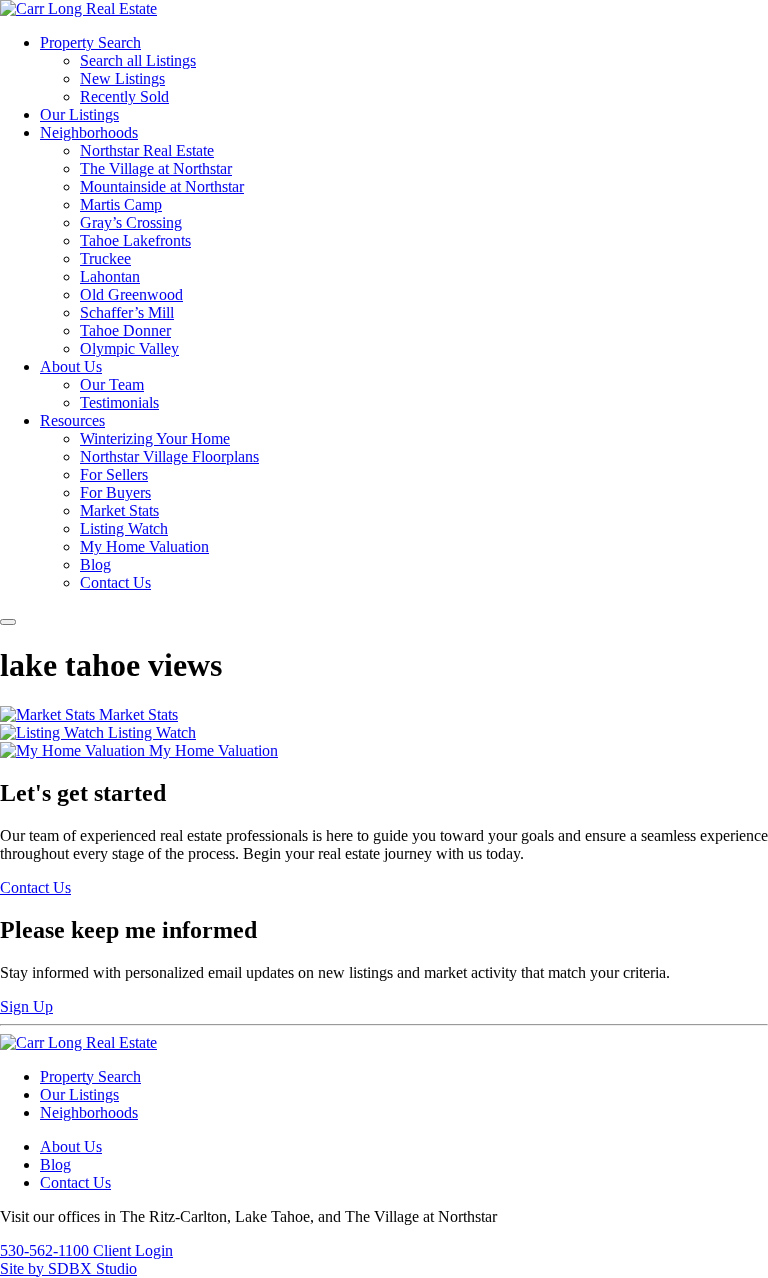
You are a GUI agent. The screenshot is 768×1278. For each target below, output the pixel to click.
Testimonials (119, 402)
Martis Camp (121, 204)
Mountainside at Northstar (162, 186)
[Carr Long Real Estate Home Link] (78, 8)
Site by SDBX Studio (68, 1268)
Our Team (112, 384)
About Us (71, 366)
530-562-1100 (46, 1250)
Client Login (133, 1250)
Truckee (105, 258)
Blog (95, 564)
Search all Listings (138, 60)
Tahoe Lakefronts (135, 240)
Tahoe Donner (125, 330)
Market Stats (119, 510)
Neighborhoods (89, 132)
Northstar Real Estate (147, 150)
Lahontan (110, 276)
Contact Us (115, 582)
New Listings (122, 78)
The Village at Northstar (156, 168)
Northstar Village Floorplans (169, 456)
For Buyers (115, 492)
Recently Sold (124, 96)
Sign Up (26, 1006)
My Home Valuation (144, 546)
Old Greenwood (131, 294)
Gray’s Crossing (131, 222)
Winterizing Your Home (155, 438)
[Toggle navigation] (8, 622)
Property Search (90, 42)
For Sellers (114, 474)
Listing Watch (124, 528)
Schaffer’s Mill (127, 312)
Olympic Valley (129, 348)
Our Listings (79, 114)
